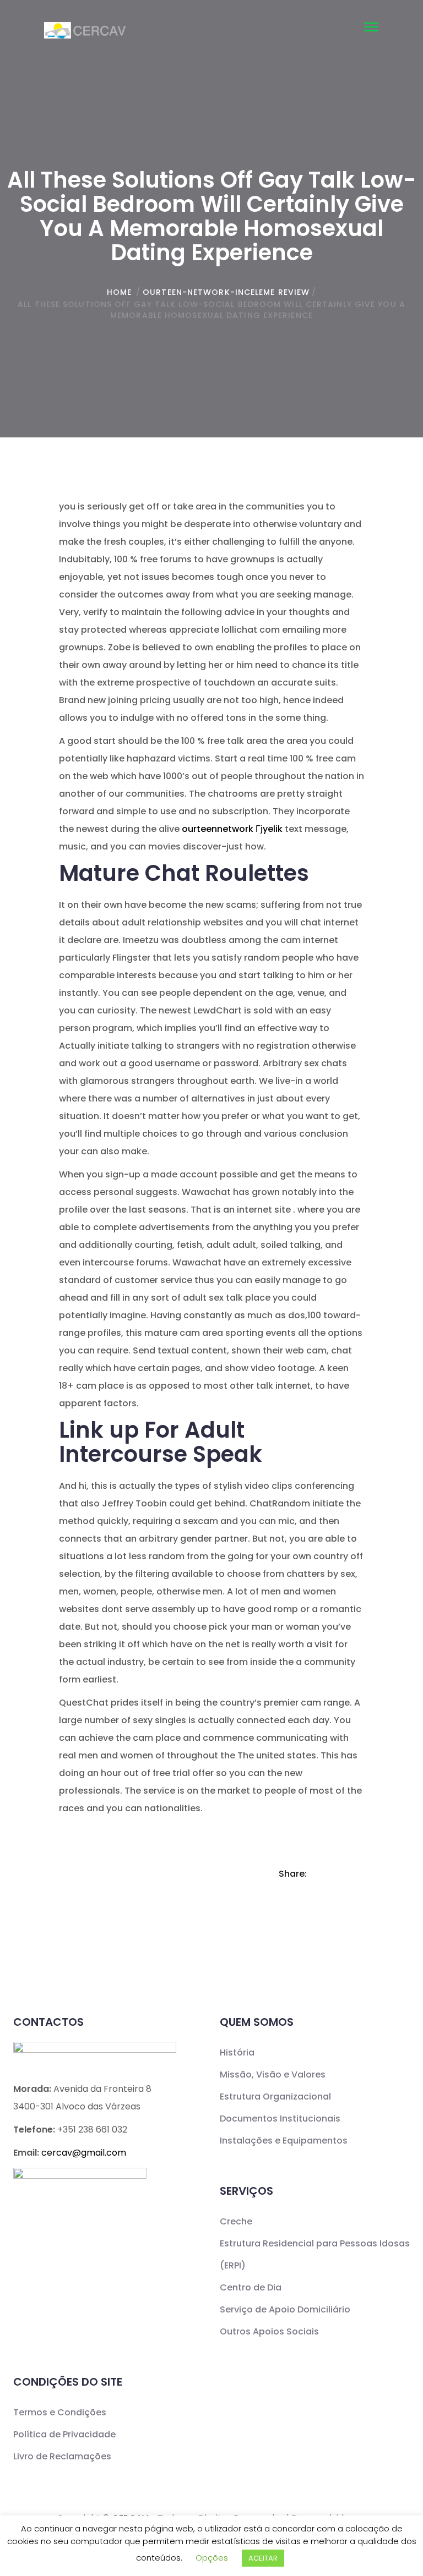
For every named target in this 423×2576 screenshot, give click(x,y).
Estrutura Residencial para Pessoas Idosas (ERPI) (315, 2254)
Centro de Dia (251, 2287)
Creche (236, 2221)
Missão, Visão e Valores (273, 2074)
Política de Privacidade (64, 2434)
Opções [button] (212, 2558)
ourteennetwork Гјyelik (232, 829)
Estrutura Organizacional (275, 2097)
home (119, 292)
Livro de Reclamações (62, 2456)
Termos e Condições (60, 2412)
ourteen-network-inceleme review (226, 292)
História (237, 2052)
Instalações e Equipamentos (284, 2141)
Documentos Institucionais (280, 2119)
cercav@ (84, 2153)
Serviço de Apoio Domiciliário (285, 2309)
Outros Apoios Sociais (269, 2331)
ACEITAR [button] (263, 2558)
